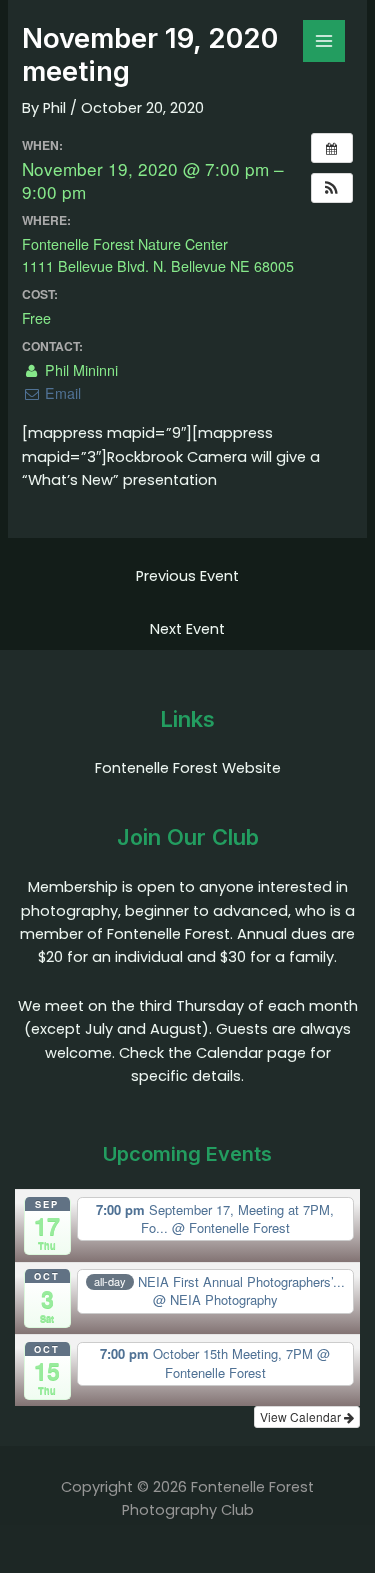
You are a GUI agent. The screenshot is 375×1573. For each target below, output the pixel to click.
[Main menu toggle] (324, 41)
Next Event (187, 629)
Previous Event (187, 576)
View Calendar (302, 1416)
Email (60, 393)
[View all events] (332, 148)
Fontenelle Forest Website (188, 768)
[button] (332, 188)
